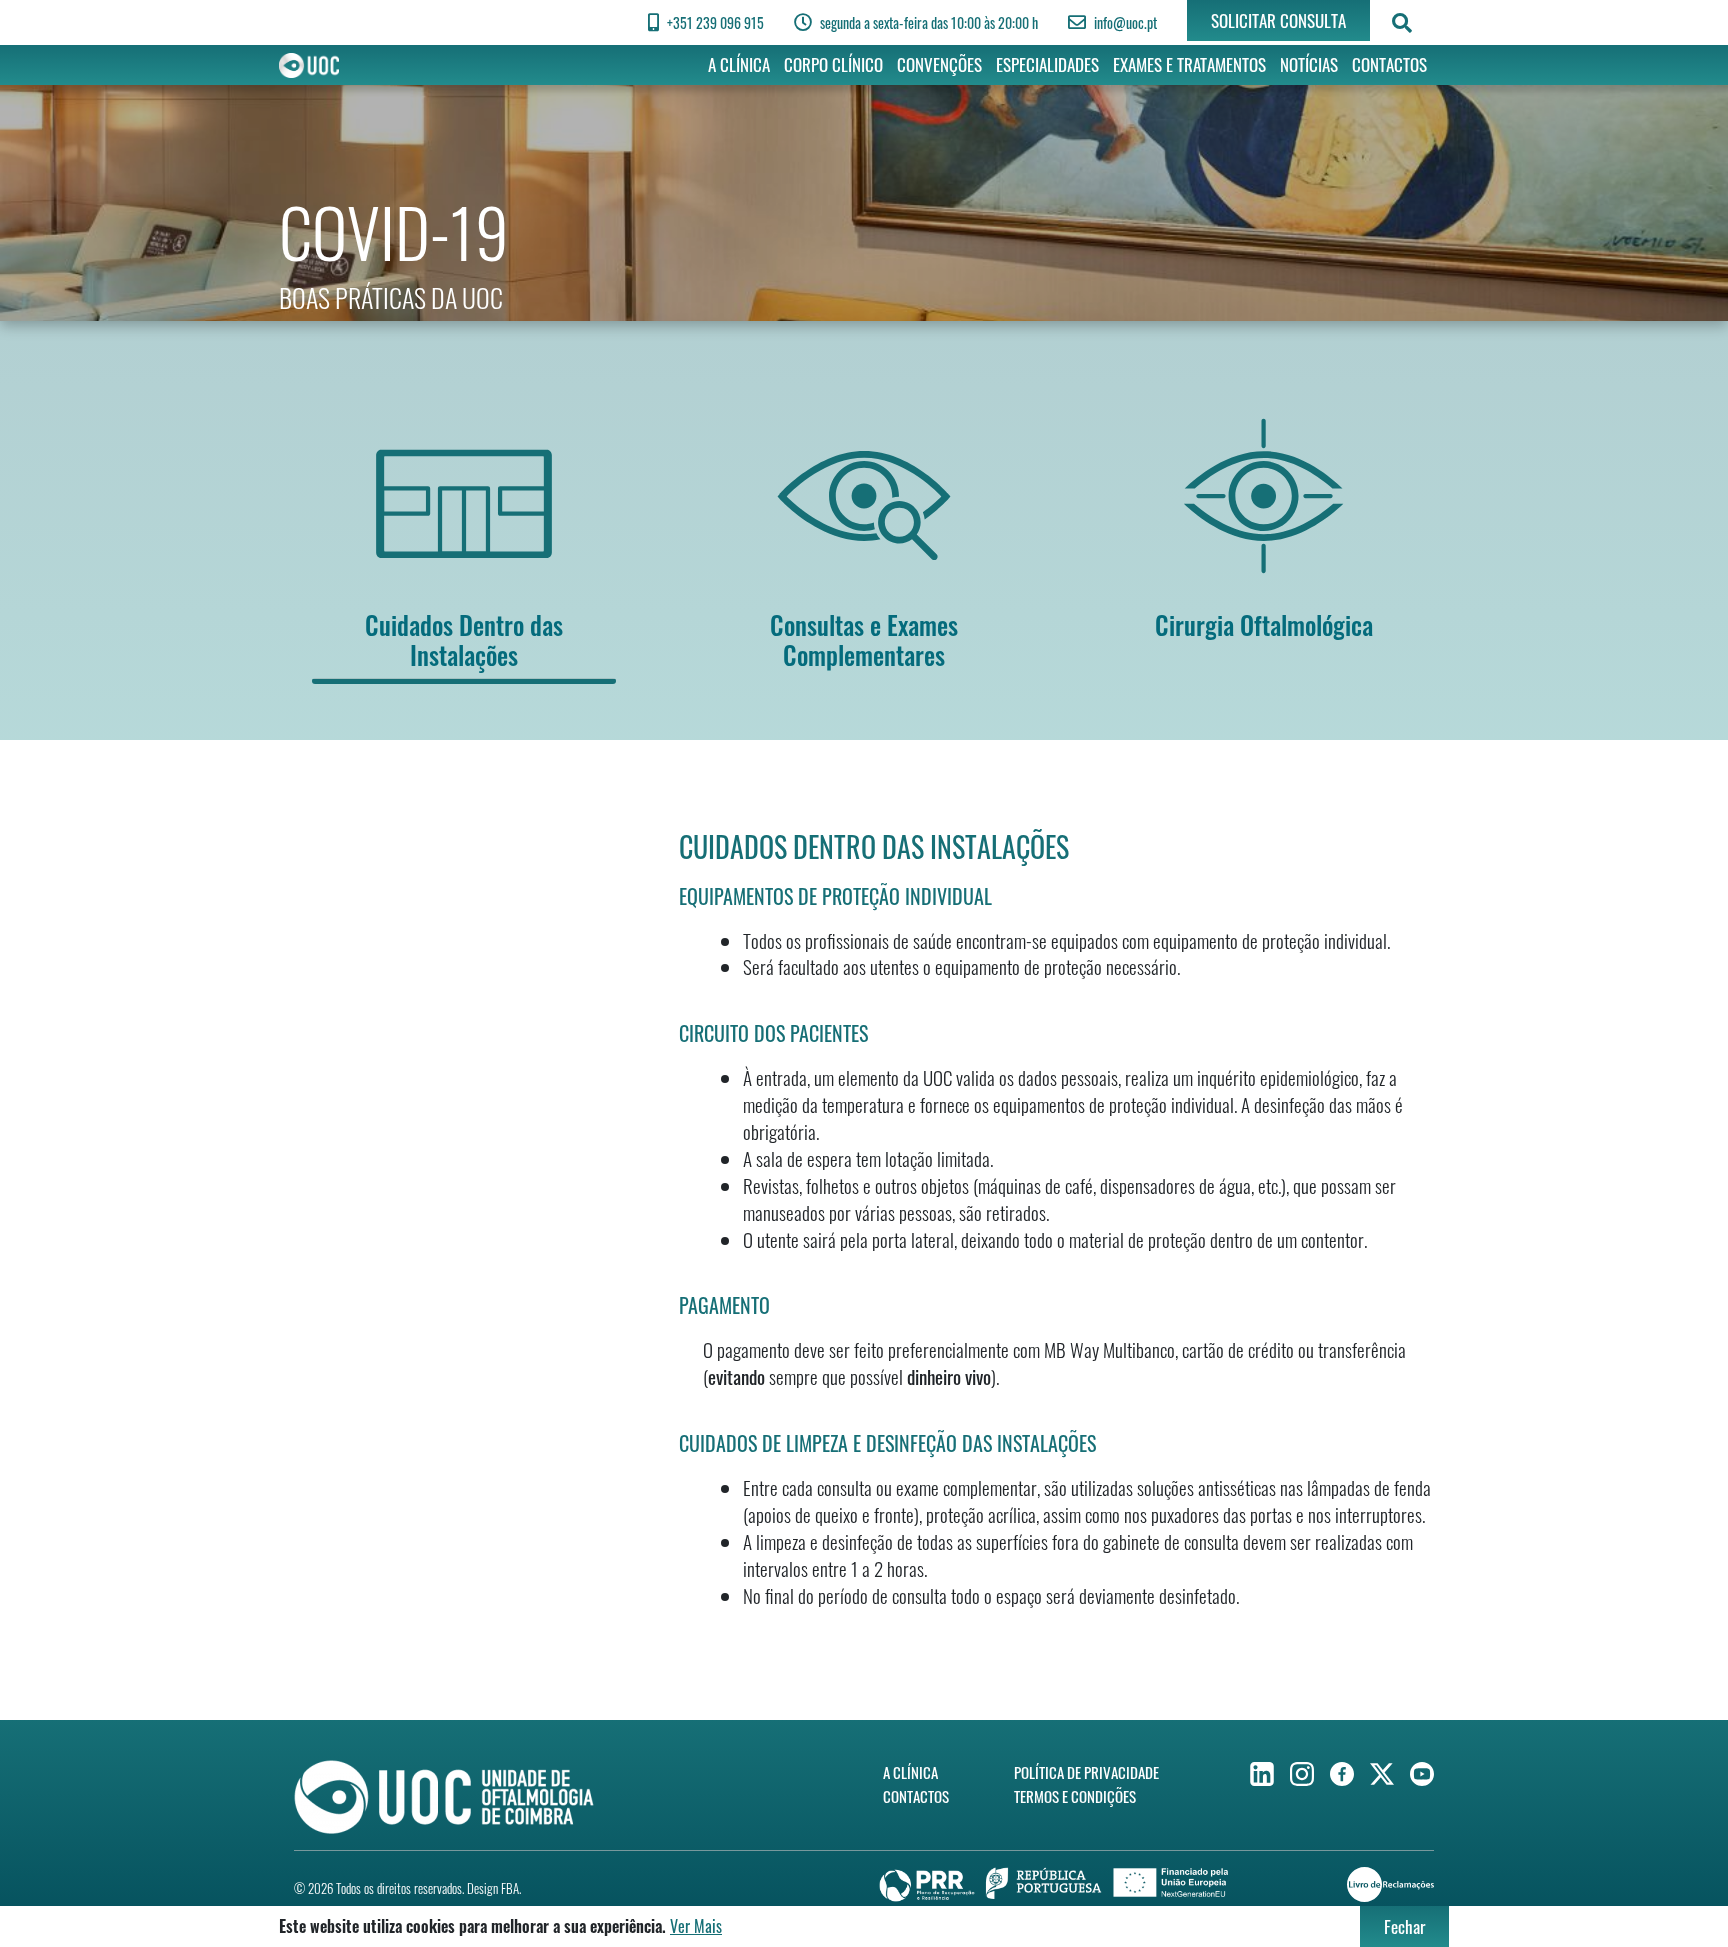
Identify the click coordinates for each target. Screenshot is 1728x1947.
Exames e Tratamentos (1189, 64)
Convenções (939, 64)
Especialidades (1047, 64)
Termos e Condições (1075, 1796)
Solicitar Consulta (1278, 20)
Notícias (1309, 64)
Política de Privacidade (1086, 1772)
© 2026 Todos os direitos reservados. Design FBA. (407, 1888)
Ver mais (696, 1926)
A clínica (739, 64)
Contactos (1389, 64)
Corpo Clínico (833, 64)
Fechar (1404, 1926)
